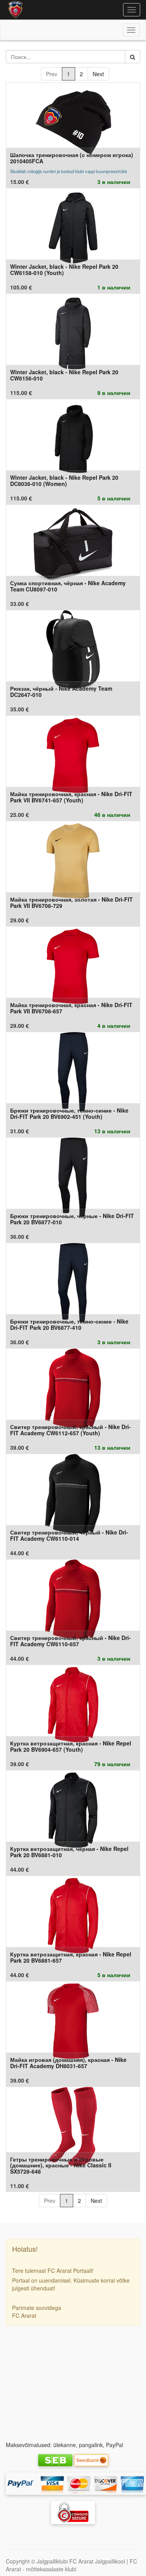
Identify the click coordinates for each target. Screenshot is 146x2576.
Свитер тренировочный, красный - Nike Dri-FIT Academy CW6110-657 (70, 1641)
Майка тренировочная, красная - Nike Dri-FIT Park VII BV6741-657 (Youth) (71, 797)
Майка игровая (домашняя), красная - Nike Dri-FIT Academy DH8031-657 (68, 2062)
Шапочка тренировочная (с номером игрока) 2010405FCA (72, 158)
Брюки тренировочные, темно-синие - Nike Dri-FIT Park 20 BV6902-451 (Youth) (69, 1113)
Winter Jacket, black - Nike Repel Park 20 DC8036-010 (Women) (64, 480)
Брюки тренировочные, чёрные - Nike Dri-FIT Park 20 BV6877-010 (72, 1219)
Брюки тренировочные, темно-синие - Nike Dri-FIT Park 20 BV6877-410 (69, 1324)
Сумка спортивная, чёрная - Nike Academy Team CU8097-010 (68, 586)
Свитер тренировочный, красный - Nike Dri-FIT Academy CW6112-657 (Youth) (70, 1430)
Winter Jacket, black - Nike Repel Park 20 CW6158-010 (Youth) (64, 269)
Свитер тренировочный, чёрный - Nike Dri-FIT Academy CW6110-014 (69, 1535)
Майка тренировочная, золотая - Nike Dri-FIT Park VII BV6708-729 (71, 902)
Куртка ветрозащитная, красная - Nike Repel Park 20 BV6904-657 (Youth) (71, 1746)
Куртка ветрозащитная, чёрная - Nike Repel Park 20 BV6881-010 (69, 1852)
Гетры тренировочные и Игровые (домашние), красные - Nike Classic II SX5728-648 (61, 2165)
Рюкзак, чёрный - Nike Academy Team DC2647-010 (61, 691)
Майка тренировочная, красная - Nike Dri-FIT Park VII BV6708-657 (71, 1008)
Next (98, 74)
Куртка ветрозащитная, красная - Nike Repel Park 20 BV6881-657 (71, 1957)
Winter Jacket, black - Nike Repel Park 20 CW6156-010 (64, 375)
